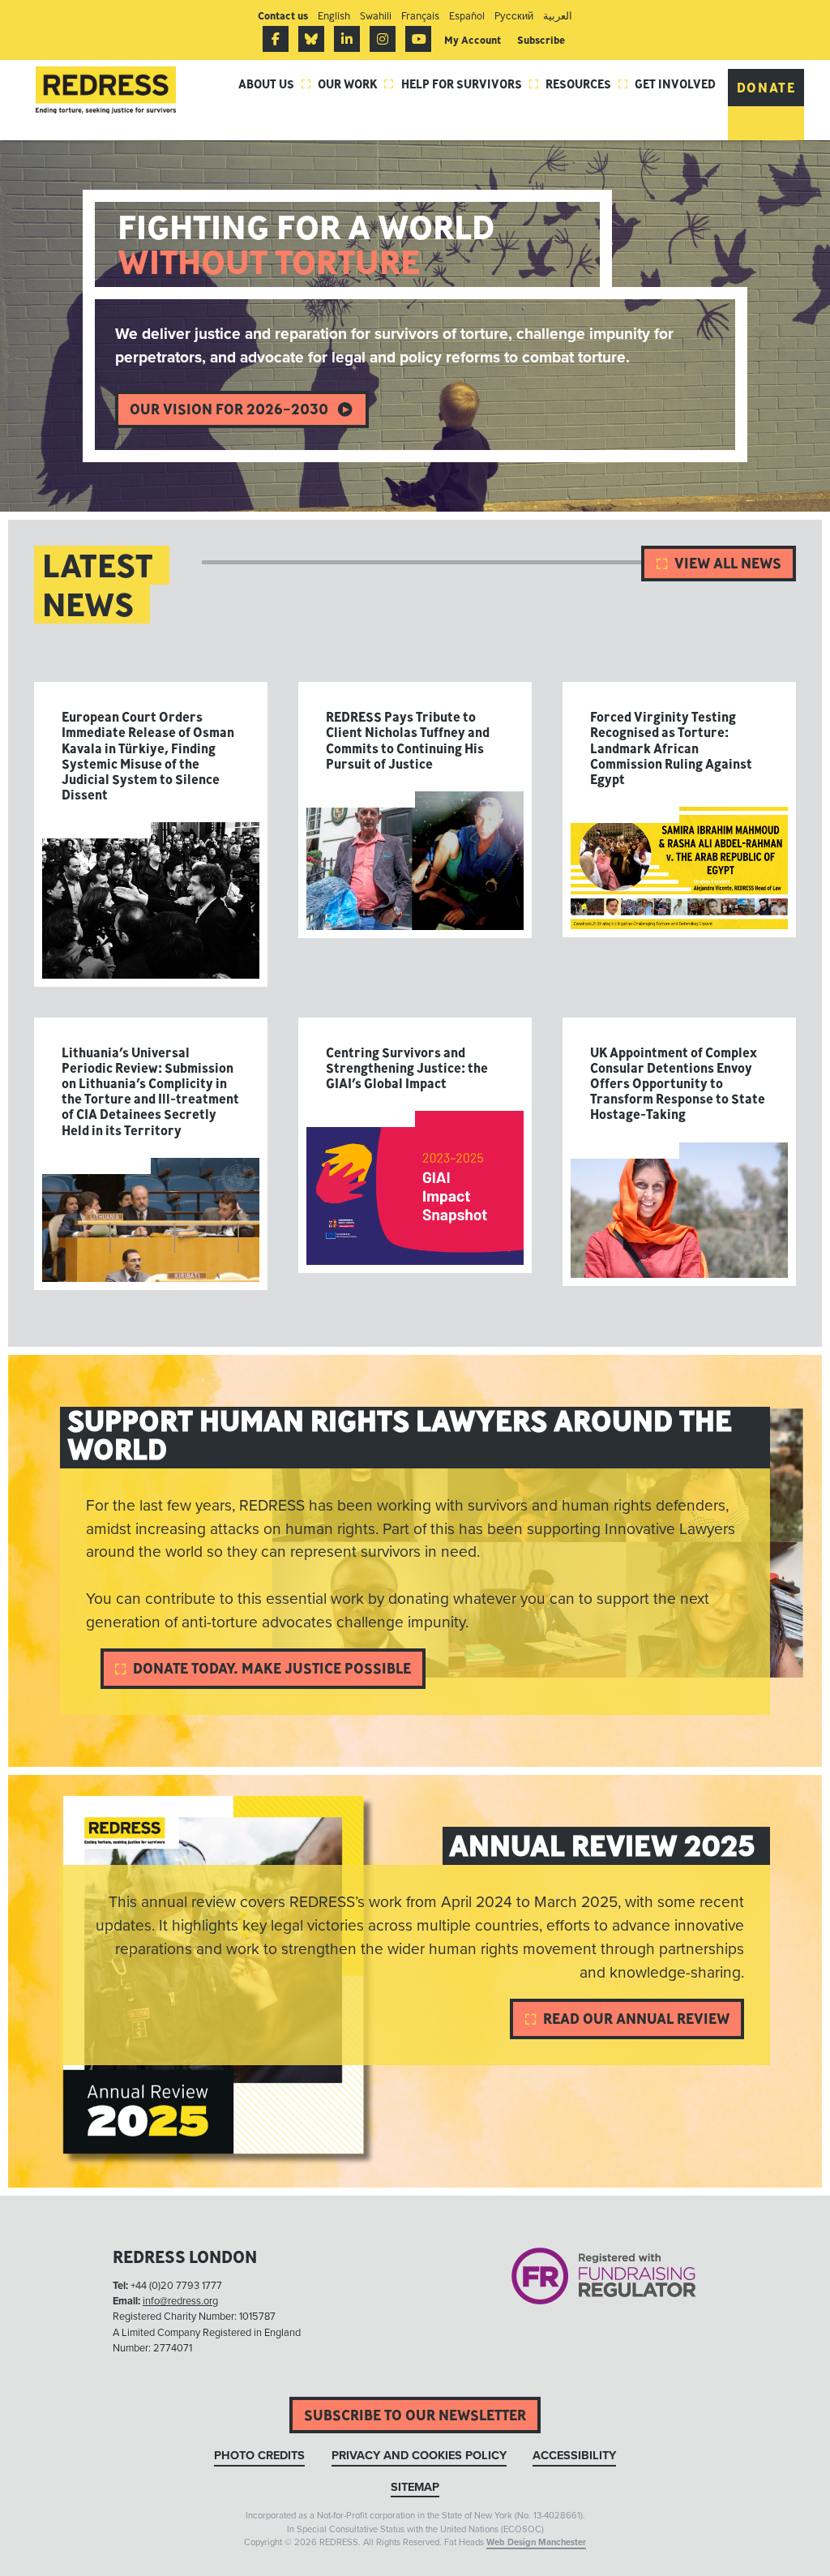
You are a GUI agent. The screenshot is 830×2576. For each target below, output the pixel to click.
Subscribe (541, 40)
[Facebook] (276, 39)
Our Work (356, 84)
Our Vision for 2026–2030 (242, 409)
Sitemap (415, 2487)
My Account (473, 40)
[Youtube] (418, 39)
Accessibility (574, 2456)
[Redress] (106, 90)
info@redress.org (180, 2301)
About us (275, 84)
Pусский (514, 16)
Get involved (675, 84)
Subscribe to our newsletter (415, 2415)
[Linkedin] (347, 39)
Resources (587, 84)
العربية (558, 16)
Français (420, 16)
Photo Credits (259, 2456)
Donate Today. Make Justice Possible (262, 1668)
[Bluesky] (311, 39)
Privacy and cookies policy (419, 2456)
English (334, 16)
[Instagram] (383, 39)
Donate (766, 88)
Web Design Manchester (536, 2542)
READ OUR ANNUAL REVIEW (627, 2019)
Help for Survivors (470, 84)
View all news (718, 563)
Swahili (376, 16)
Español (467, 16)
